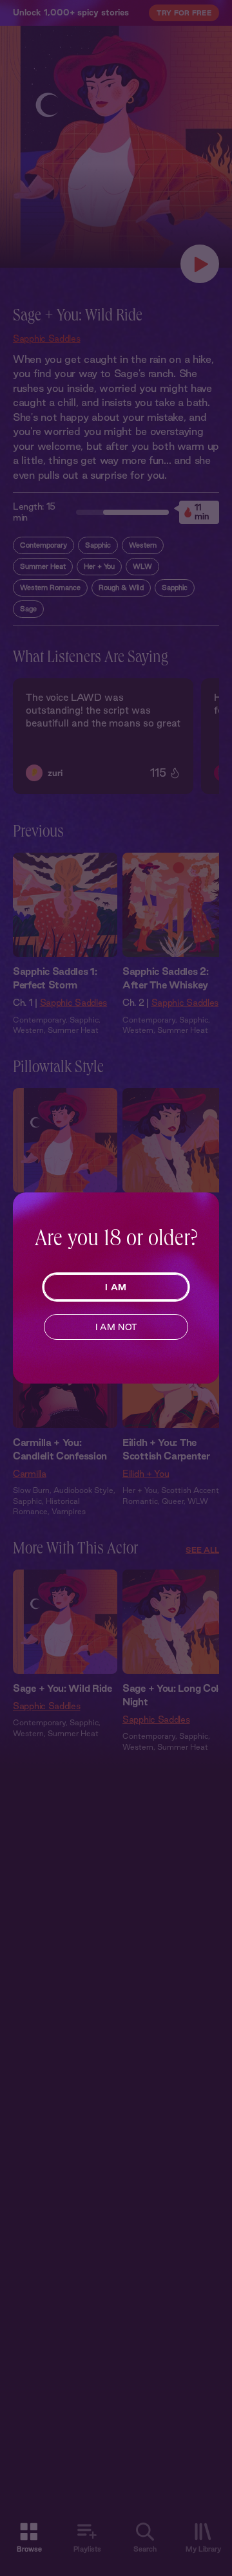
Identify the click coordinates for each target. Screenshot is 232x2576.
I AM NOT (116, 1327)
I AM (116, 1287)
